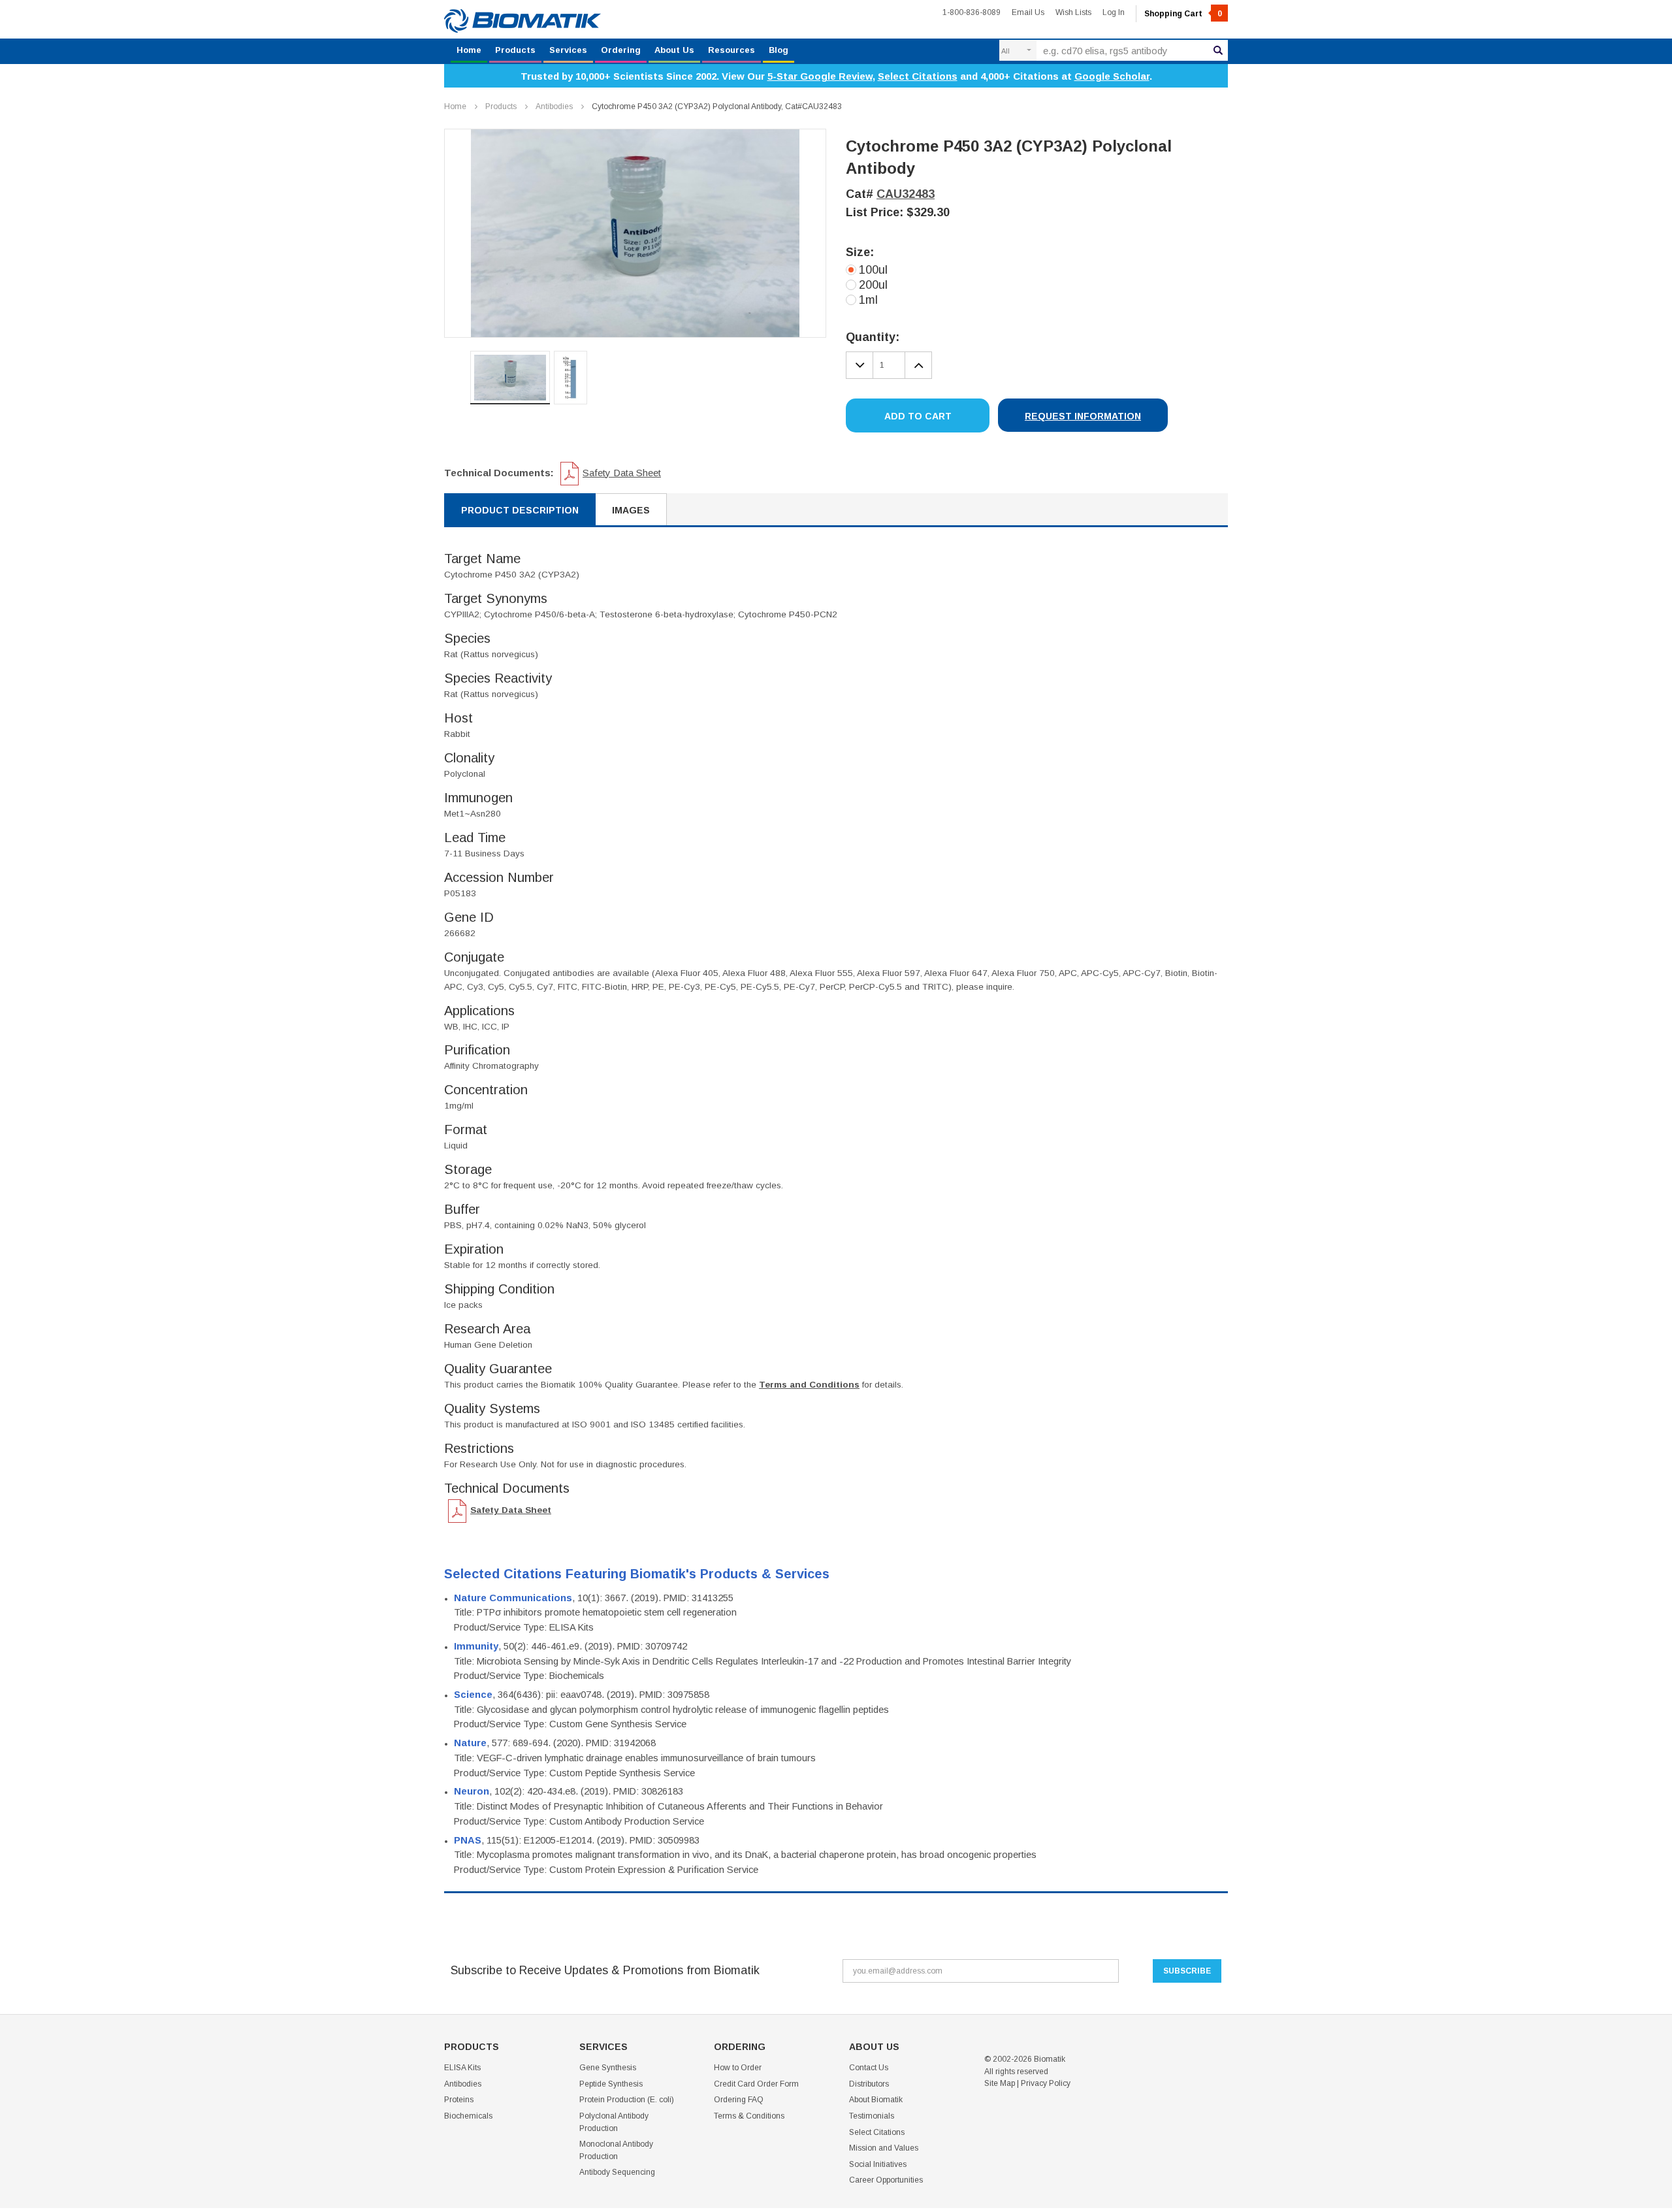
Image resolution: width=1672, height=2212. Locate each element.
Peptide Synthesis (611, 2084)
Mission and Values (884, 2148)
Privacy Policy (1046, 2083)
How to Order (738, 2068)
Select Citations (918, 76)
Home (469, 50)
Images (631, 510)
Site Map (1000, 2083)
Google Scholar (1112, 76)
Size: (860, 252)
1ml (868, 300)
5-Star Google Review (820, 76)
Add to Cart (918, 416)
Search (1218, 50)
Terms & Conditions (749, 2116)
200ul (873, 285)
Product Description (520, 510)
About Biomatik (876, 2100)
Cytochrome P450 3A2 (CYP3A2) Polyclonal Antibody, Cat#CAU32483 (717, 106)
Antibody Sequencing (617, 2172)
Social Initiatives (878, 2164)
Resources (731, 50)
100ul (873, 270)
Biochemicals (468, 2116)
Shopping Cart (1183, 14)
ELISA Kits (462, 2068)
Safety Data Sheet (622, 473)
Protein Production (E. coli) (627, 2100)
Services (568, 50)
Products (515, 50)
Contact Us (869, 2068)
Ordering (621, 50)
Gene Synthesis (608, 2068)
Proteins (459, 2100)
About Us (674, 50)
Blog (779, 50)
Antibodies (554, 106)
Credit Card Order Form (756, 2084)
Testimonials (872, 2116)
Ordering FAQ (739, 2100)
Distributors (869, 2084)
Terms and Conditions (809, 1385)
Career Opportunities (886, 2180)
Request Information (1083, 416)
